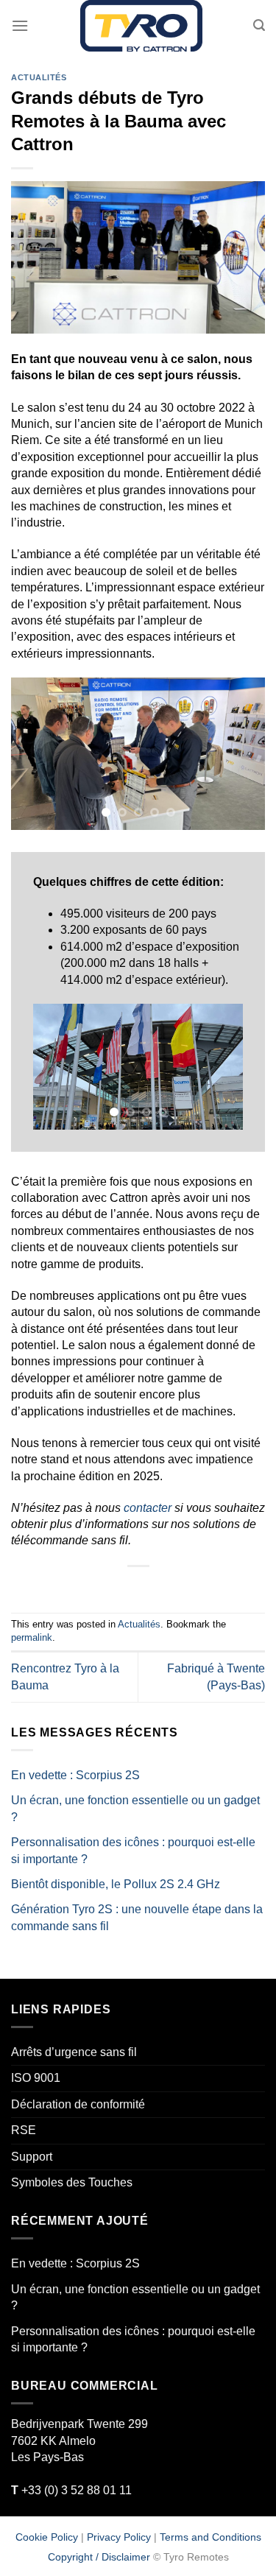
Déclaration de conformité (78, 2104)
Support (32, 2157)
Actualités (39, 77)
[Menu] (20, 25)
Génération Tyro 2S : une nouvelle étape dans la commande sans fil (137, 1918)
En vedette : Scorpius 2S (75, 1775)
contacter (148, 1508)
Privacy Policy (119, 2537)
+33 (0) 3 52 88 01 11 (71, 2490)
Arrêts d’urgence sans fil (74, 2052)
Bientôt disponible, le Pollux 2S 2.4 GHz (116, 1884)
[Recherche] (259, 25)
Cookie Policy (47, 2537)
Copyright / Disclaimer (99, 2558)
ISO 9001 (36, 2079)
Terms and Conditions (210, 2537)
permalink (32, 1638)
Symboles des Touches (72, 2182)
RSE (24, 2131)
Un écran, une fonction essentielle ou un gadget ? (135, 1809)
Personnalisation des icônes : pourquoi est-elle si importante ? (133, 1850)
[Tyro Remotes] (141, 26)
